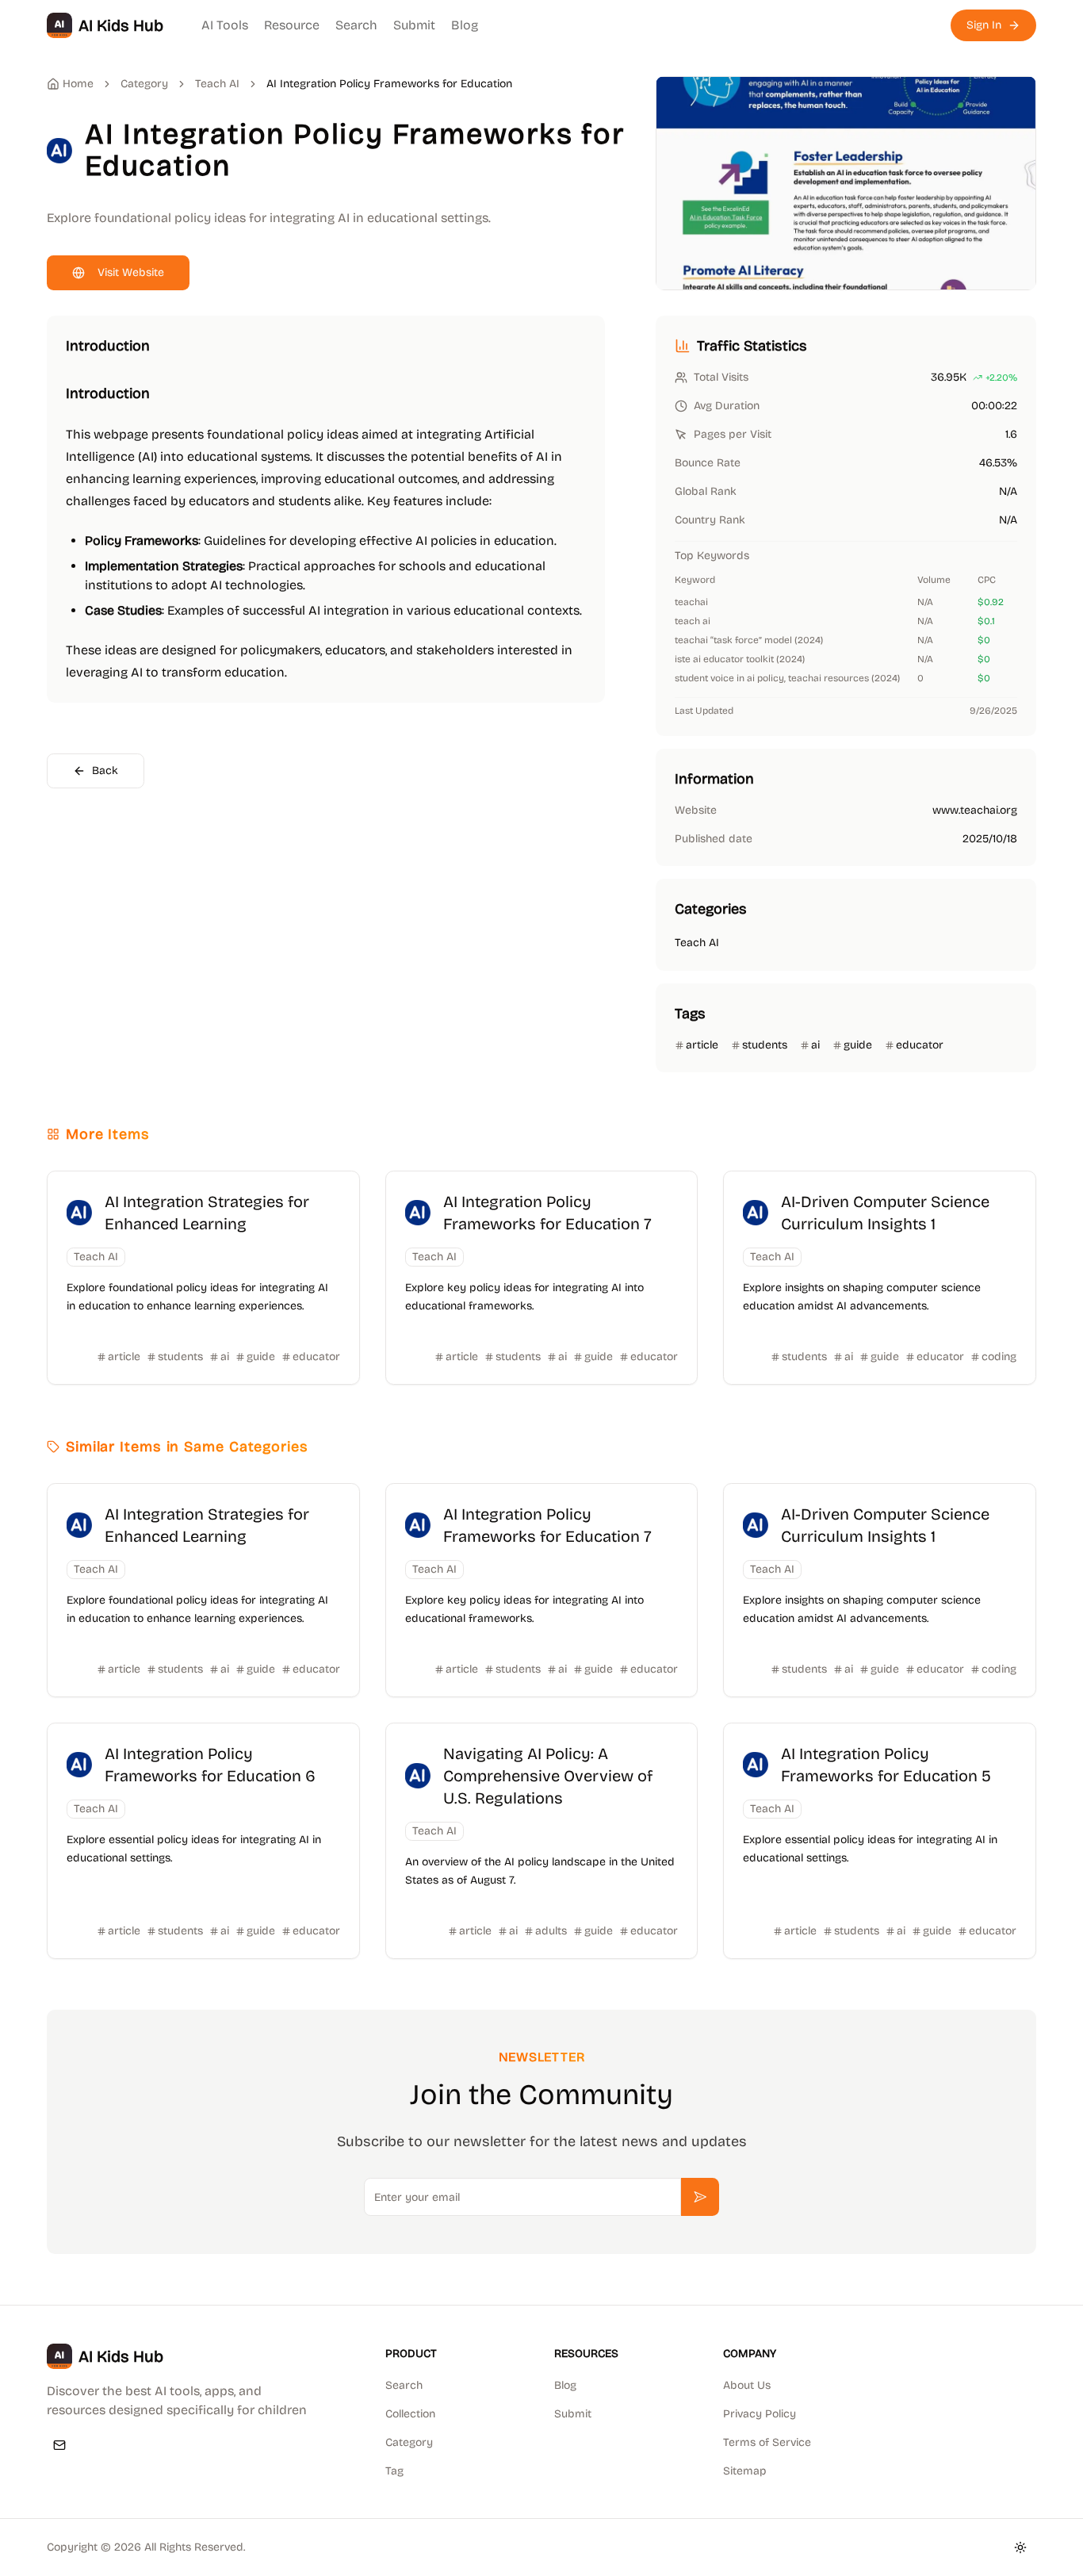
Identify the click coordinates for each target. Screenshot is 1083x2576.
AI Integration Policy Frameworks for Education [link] (389, 84)
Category (409, 2442)
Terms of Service (767, 2442)
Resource (292, 25)
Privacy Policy (760, 2414)
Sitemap (745, 2471)
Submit (414, 25)
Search (356, 25)
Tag (394, 2471)
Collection (410, 2414)
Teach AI (217, 84)
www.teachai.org (975, 810)
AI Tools (225, 25)
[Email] (59, 2445)
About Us (747, 2385)
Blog (465, 25)
